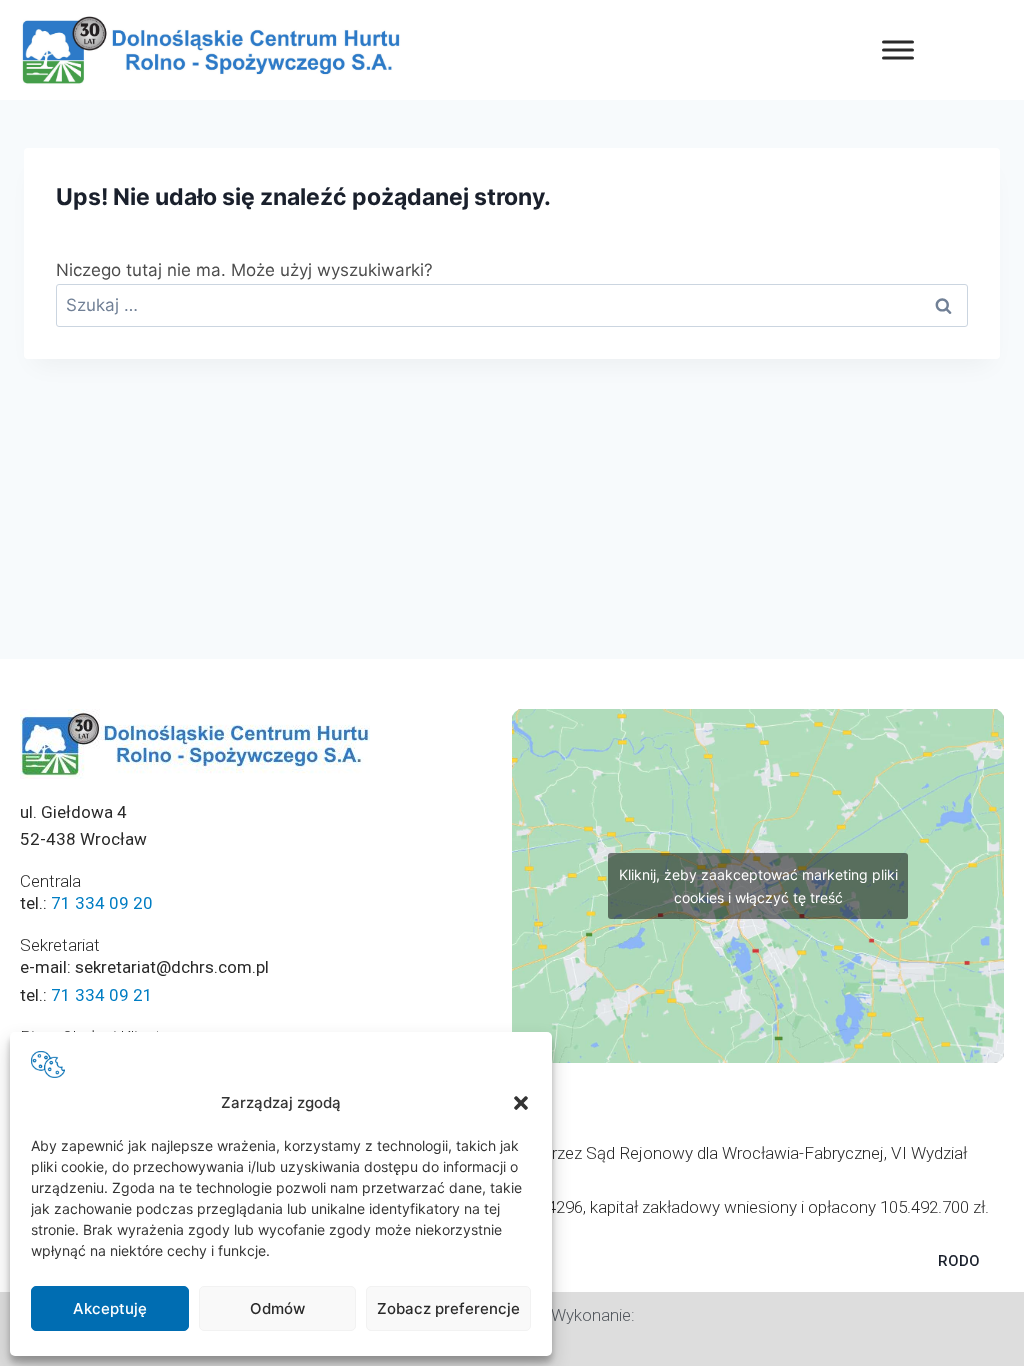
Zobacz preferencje (448, 1308)
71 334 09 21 (102, 995)
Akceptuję (110, 1308)
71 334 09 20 (102, 903)
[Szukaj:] (512, 305)
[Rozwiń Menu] (898, 49)
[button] (521, 1103)
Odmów (277, 1308)
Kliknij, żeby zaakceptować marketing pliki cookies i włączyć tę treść (758, 886)
